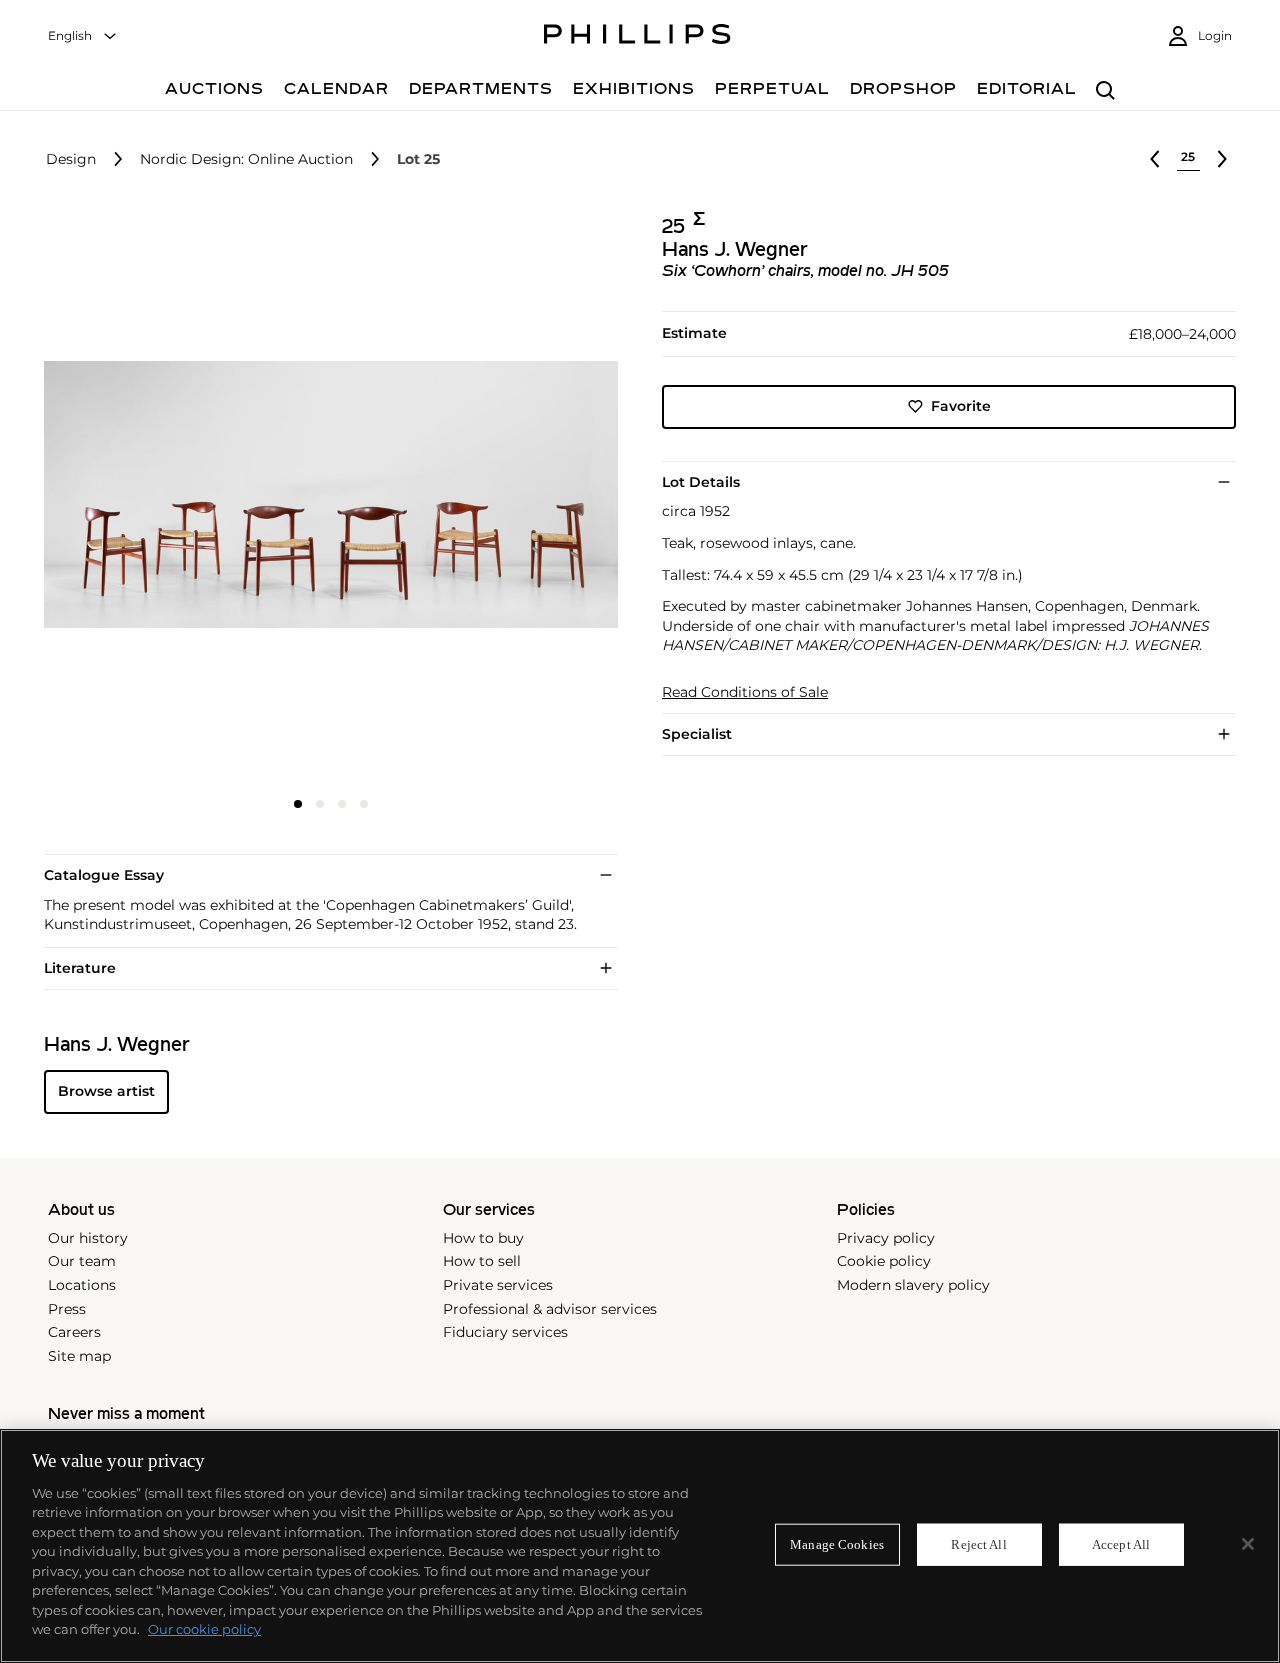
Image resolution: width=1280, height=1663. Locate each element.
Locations (82, 1285)
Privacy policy (886, 1238)
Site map (79, 1356)
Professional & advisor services (550, 1309)
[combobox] (83, 36)
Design (71, 159)
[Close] (1248, 1544)
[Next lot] (1222, 159)
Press (67, 1309)
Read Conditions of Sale (745, 692)
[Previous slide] (139, 497)
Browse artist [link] (106, 1091)
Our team (82, 1261)
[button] (325, 495)
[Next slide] (522, 497)
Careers (74, 1332)
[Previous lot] (1155, 159)
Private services (498, 1285)
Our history (88, 1238)
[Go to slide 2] (320, 804)
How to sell (482, 1261)
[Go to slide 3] (342, 804)
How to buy (483, 1238)
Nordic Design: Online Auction (246, 159)
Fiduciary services (505, 1332)
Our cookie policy (204, 1629)
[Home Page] (637, 37)
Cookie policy (884, 1261)
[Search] (1105, 91)
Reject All (978, 1544)
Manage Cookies (837, 1544)
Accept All (1121, 1544)
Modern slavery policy (913, 1285)
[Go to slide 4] (364, 804)
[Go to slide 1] (298, 804)
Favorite (961, 406)
